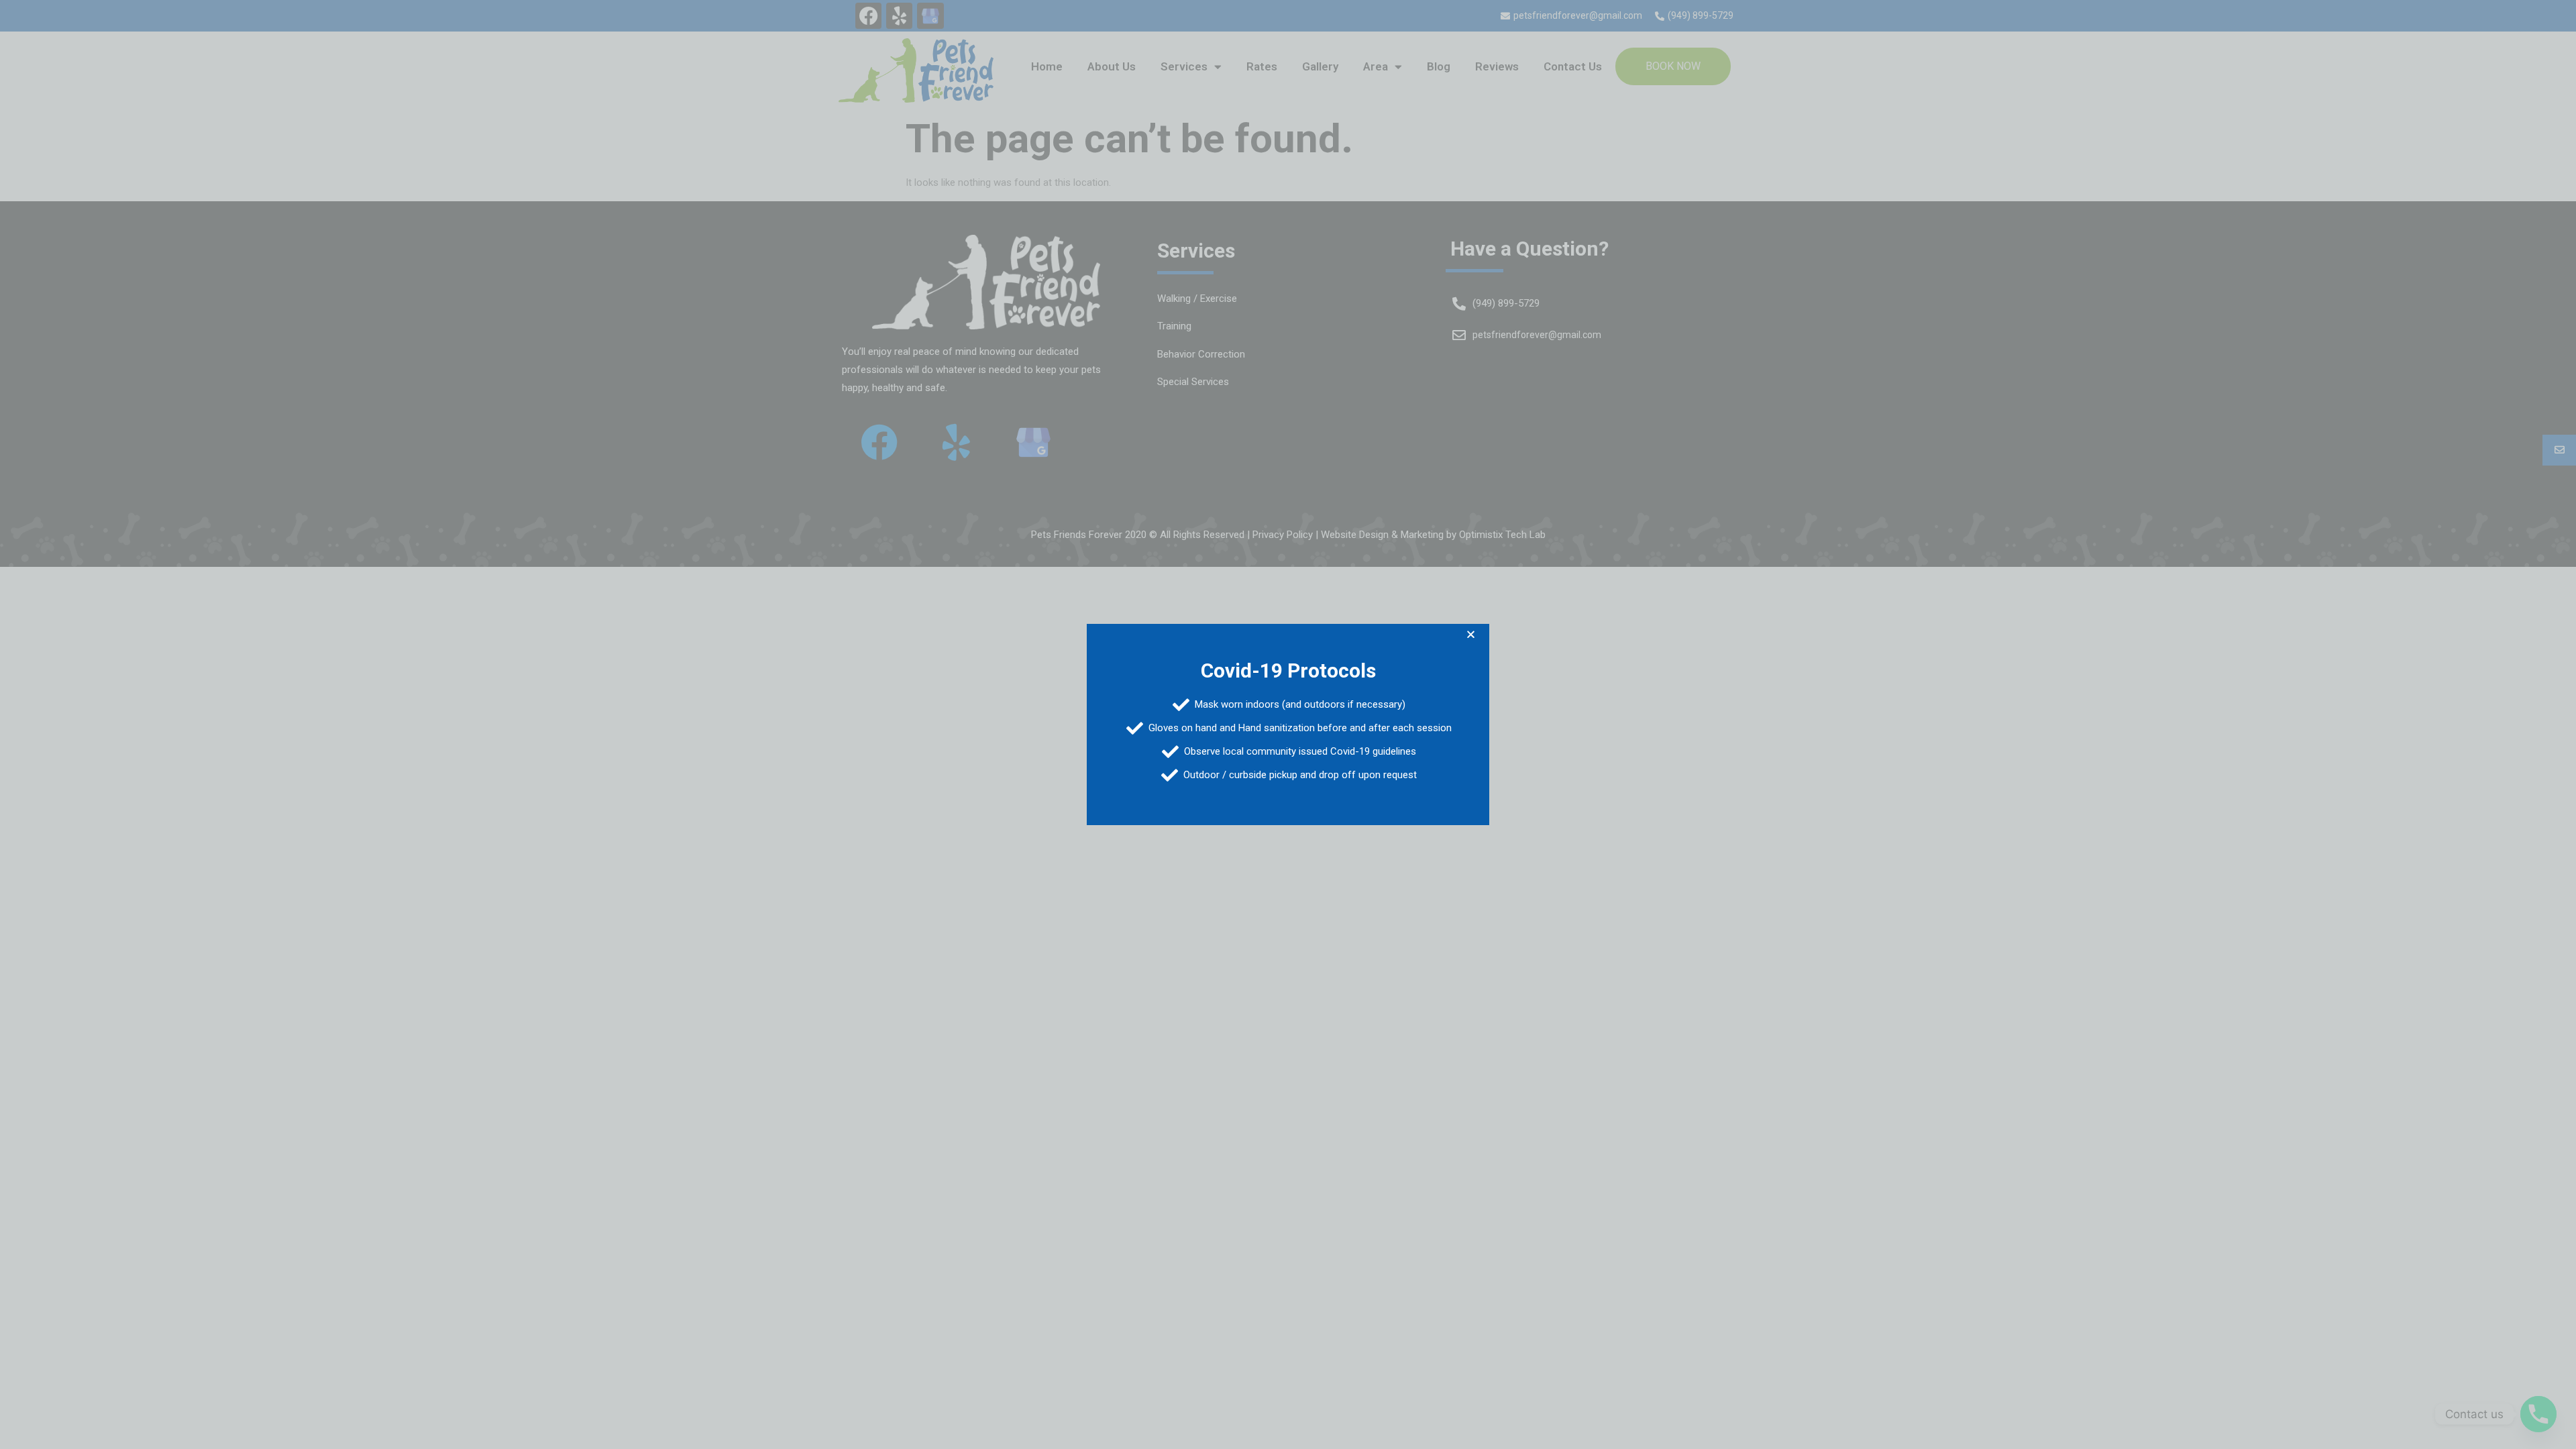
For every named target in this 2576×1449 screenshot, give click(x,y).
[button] (1471, 634)
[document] (1288, 724)
